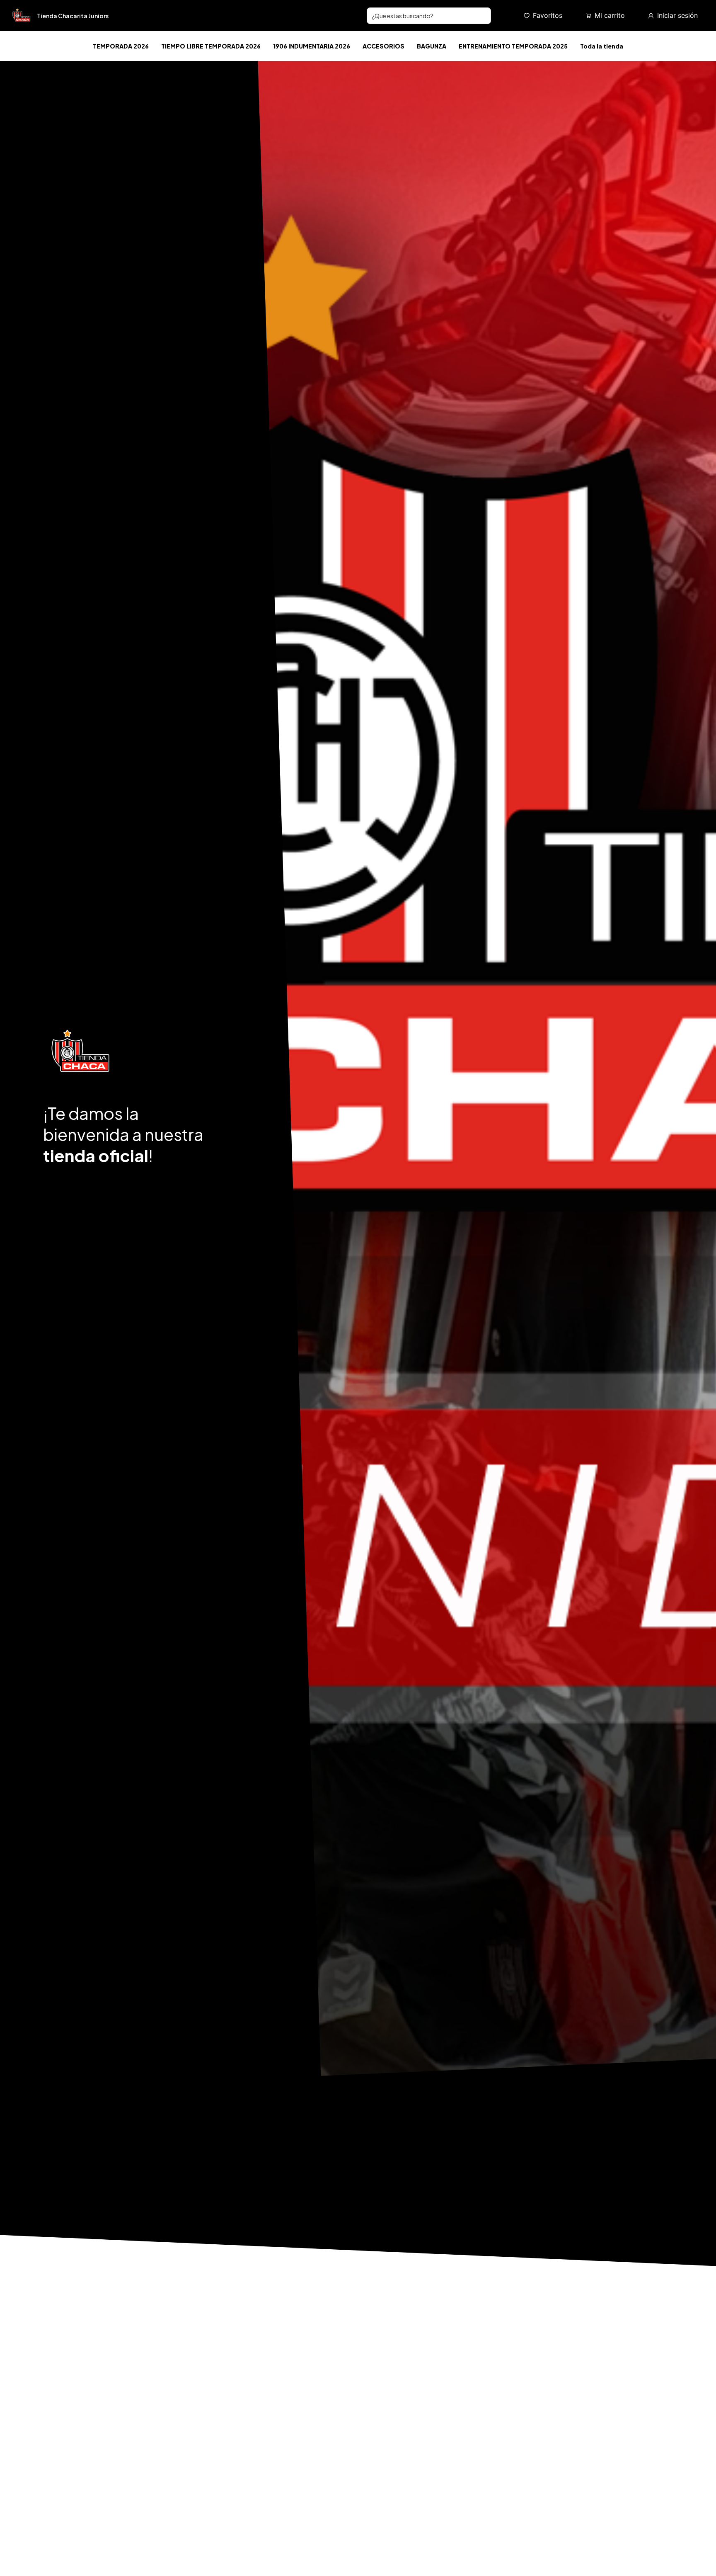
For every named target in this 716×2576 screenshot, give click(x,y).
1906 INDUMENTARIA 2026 (312, 46)
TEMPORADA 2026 (121, 46)
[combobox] (429, 16)
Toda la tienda (602, 46)
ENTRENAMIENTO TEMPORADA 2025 (513, 46)
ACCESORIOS (383, 46)
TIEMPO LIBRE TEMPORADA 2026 (211, 46)
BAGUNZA (432, 46)
